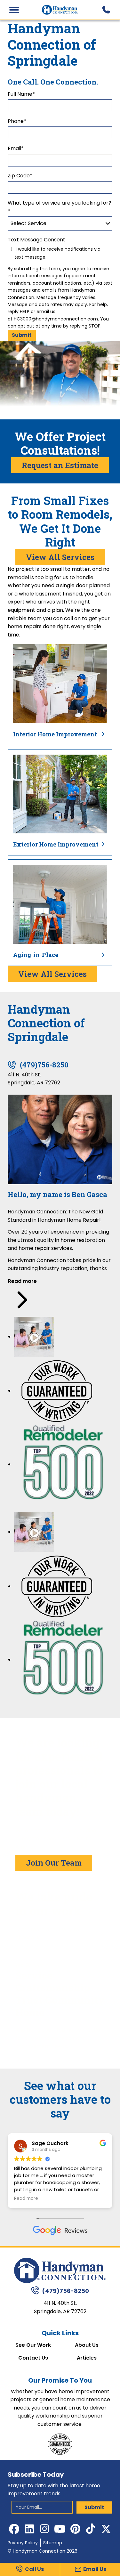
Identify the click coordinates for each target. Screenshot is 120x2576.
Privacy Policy (23, 2543)
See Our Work (33, 2345)
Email (16, 148)
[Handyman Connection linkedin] (29, 2529)
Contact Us (33, 2358)
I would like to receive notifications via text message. (57, 253)
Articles (87, 2358)
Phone (17, 121)
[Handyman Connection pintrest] (76, 2529)
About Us (87, 2345)
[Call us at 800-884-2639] (106, 10)
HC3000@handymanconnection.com (56, 319)
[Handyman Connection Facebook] (14, 2529)
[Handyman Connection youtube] (60, 2529)
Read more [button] (37, 2199)
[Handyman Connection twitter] (106, 2529)
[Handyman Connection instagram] (45, 2529)
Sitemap (53, 2543)
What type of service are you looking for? (60, 207)
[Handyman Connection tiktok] (91, 2529)
